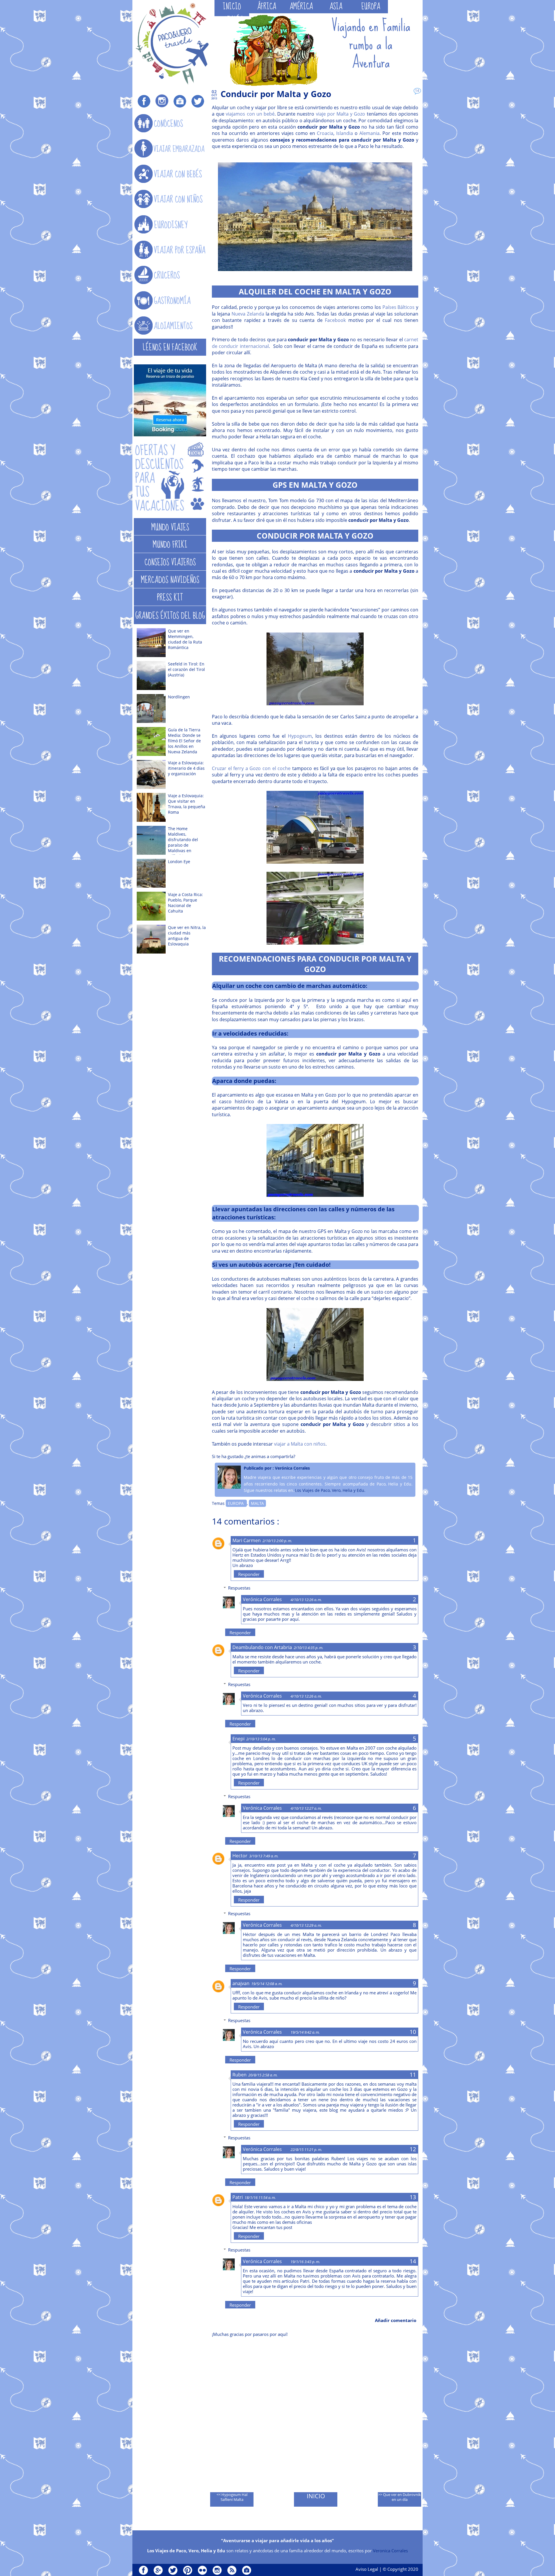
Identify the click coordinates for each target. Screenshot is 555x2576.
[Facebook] (144, 101)
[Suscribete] (232, 2570)
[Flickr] (202, 2570)
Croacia (325, 133)
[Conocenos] (170, 124)
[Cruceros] (170, 275)
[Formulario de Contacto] (180, 101)
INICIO (232, 7)
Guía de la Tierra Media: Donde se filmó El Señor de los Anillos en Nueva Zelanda (184, 741)
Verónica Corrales (262, 1599)
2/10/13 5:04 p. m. (261, 1739)
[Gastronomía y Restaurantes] (170, 301)
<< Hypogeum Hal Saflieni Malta (232, 2497)
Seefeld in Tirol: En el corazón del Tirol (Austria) (186, 669)
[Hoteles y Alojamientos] (170, 326)
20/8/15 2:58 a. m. (263, 2075)
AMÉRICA (301, 7)
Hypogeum (300, 736)
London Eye (179, 862)
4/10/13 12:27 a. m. (306, 1808)
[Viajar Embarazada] (170, 149)
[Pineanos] (188, 2570)
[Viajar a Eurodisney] (170, 225)
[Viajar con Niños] (170, 199)
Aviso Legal (367, 2569)
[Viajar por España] (170, 250)
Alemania (369, 133)
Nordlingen (179, 697)
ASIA (336, 7)
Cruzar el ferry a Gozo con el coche (251, 768)
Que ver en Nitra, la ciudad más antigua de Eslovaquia (187, 936)
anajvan (241, 1983)
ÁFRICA (267, 7)
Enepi (238, 1739)
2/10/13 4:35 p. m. (308, 1648)
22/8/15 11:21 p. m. (306, 2150)
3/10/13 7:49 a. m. (264, 1856)
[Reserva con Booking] (170, 435)
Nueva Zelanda (248, 314)
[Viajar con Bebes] (170, 174)
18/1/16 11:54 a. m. (260, 2197)
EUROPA (371, 7)
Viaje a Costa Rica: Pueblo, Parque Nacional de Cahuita (185, 903)
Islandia (345, 133)
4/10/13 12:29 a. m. (306, 1925)
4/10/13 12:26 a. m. (306, 1600)
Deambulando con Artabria (262, 1647)
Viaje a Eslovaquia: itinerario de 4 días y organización (186, 768)
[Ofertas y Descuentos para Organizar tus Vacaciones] (170, 478)
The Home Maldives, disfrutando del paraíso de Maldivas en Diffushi (183, 842)
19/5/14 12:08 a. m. (267, 1984)
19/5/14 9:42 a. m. (305, 2032)
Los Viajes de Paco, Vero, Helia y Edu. (330, 1490)
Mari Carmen (247, 1540)
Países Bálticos (399, 307)
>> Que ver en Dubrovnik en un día (399, 2497)
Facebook (335, 320)
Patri (238, 2197)
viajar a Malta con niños (300, 1444)
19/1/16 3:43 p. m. (305, 2262)
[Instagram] (162, 101)
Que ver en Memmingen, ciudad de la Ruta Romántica (185, 639)
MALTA (257, 1503)
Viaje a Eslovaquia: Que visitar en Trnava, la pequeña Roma (187, 804)
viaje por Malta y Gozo (341, 114)
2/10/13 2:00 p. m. (277, 1541)
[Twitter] (198, 101)
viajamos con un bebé (250, 114)
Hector (240, 1856)
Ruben (239, 2075)
